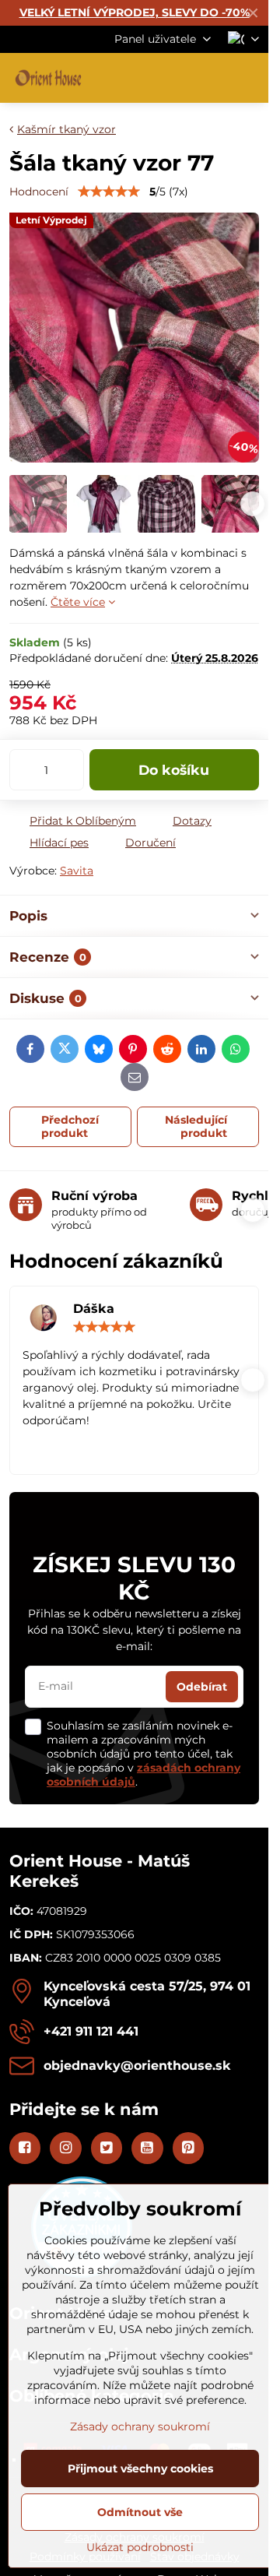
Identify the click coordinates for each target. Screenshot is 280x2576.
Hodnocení (39, 192)
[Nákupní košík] (212, 78)
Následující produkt (196, 1127)
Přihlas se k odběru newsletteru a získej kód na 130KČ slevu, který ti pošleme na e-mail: (134, 1630)
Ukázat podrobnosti (140, 2547)
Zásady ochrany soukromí (140, 2426)
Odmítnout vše (140, 2512)
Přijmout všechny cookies (140, 2469)
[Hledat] (175, 78)
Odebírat (202, 1687)
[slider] (109, 192)
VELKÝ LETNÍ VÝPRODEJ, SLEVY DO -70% (135, 12)
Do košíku (174, 770)
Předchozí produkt (70, 1127)
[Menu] (250, 78)
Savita (77, 871)
